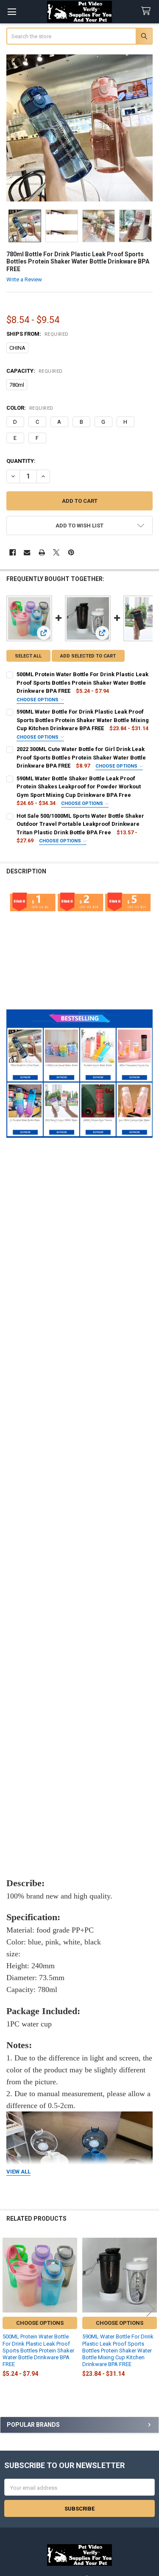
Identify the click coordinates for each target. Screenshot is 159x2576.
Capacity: (35, 371)
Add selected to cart (88, 656)
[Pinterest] (71, 552)
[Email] (27, 552)
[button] (80, 526)
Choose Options (38, 700)
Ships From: (38, 334)
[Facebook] (13, 552)
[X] (56, 552)
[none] (80, 128)
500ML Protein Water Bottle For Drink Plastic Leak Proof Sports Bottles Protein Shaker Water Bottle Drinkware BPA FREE (82, 683)
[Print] (42, 552)
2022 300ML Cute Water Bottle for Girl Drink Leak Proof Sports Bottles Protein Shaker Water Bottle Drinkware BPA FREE (81, 757)
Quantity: (21, 461)
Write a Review (24, 279)
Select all (28, 656)
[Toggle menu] (12, 12)
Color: (30, 408)
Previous (8, 2309)
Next (151, 2309)
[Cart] (148, 11)
